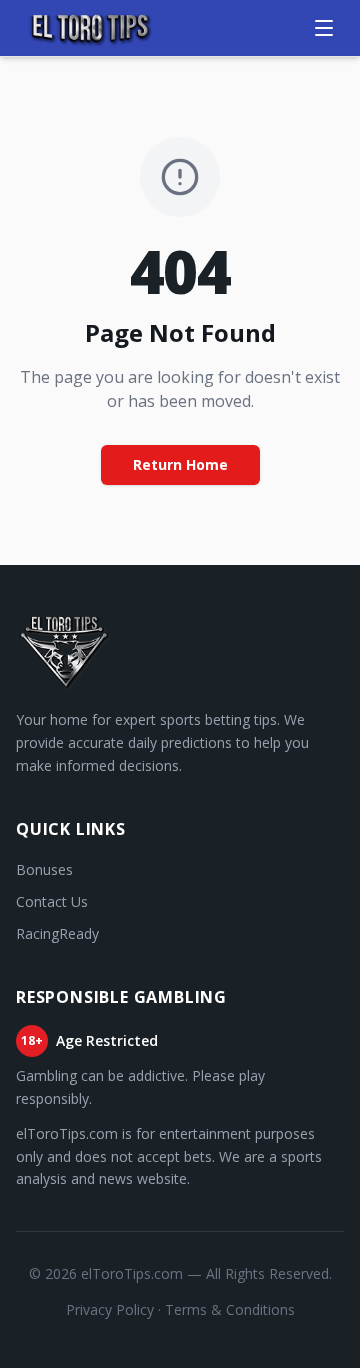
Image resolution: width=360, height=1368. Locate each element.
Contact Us (52, 901)
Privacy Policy (110, 1309)
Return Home (180, 464)
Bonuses (44, 869)
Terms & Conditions (230, 1309)
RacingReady (57, 933)
